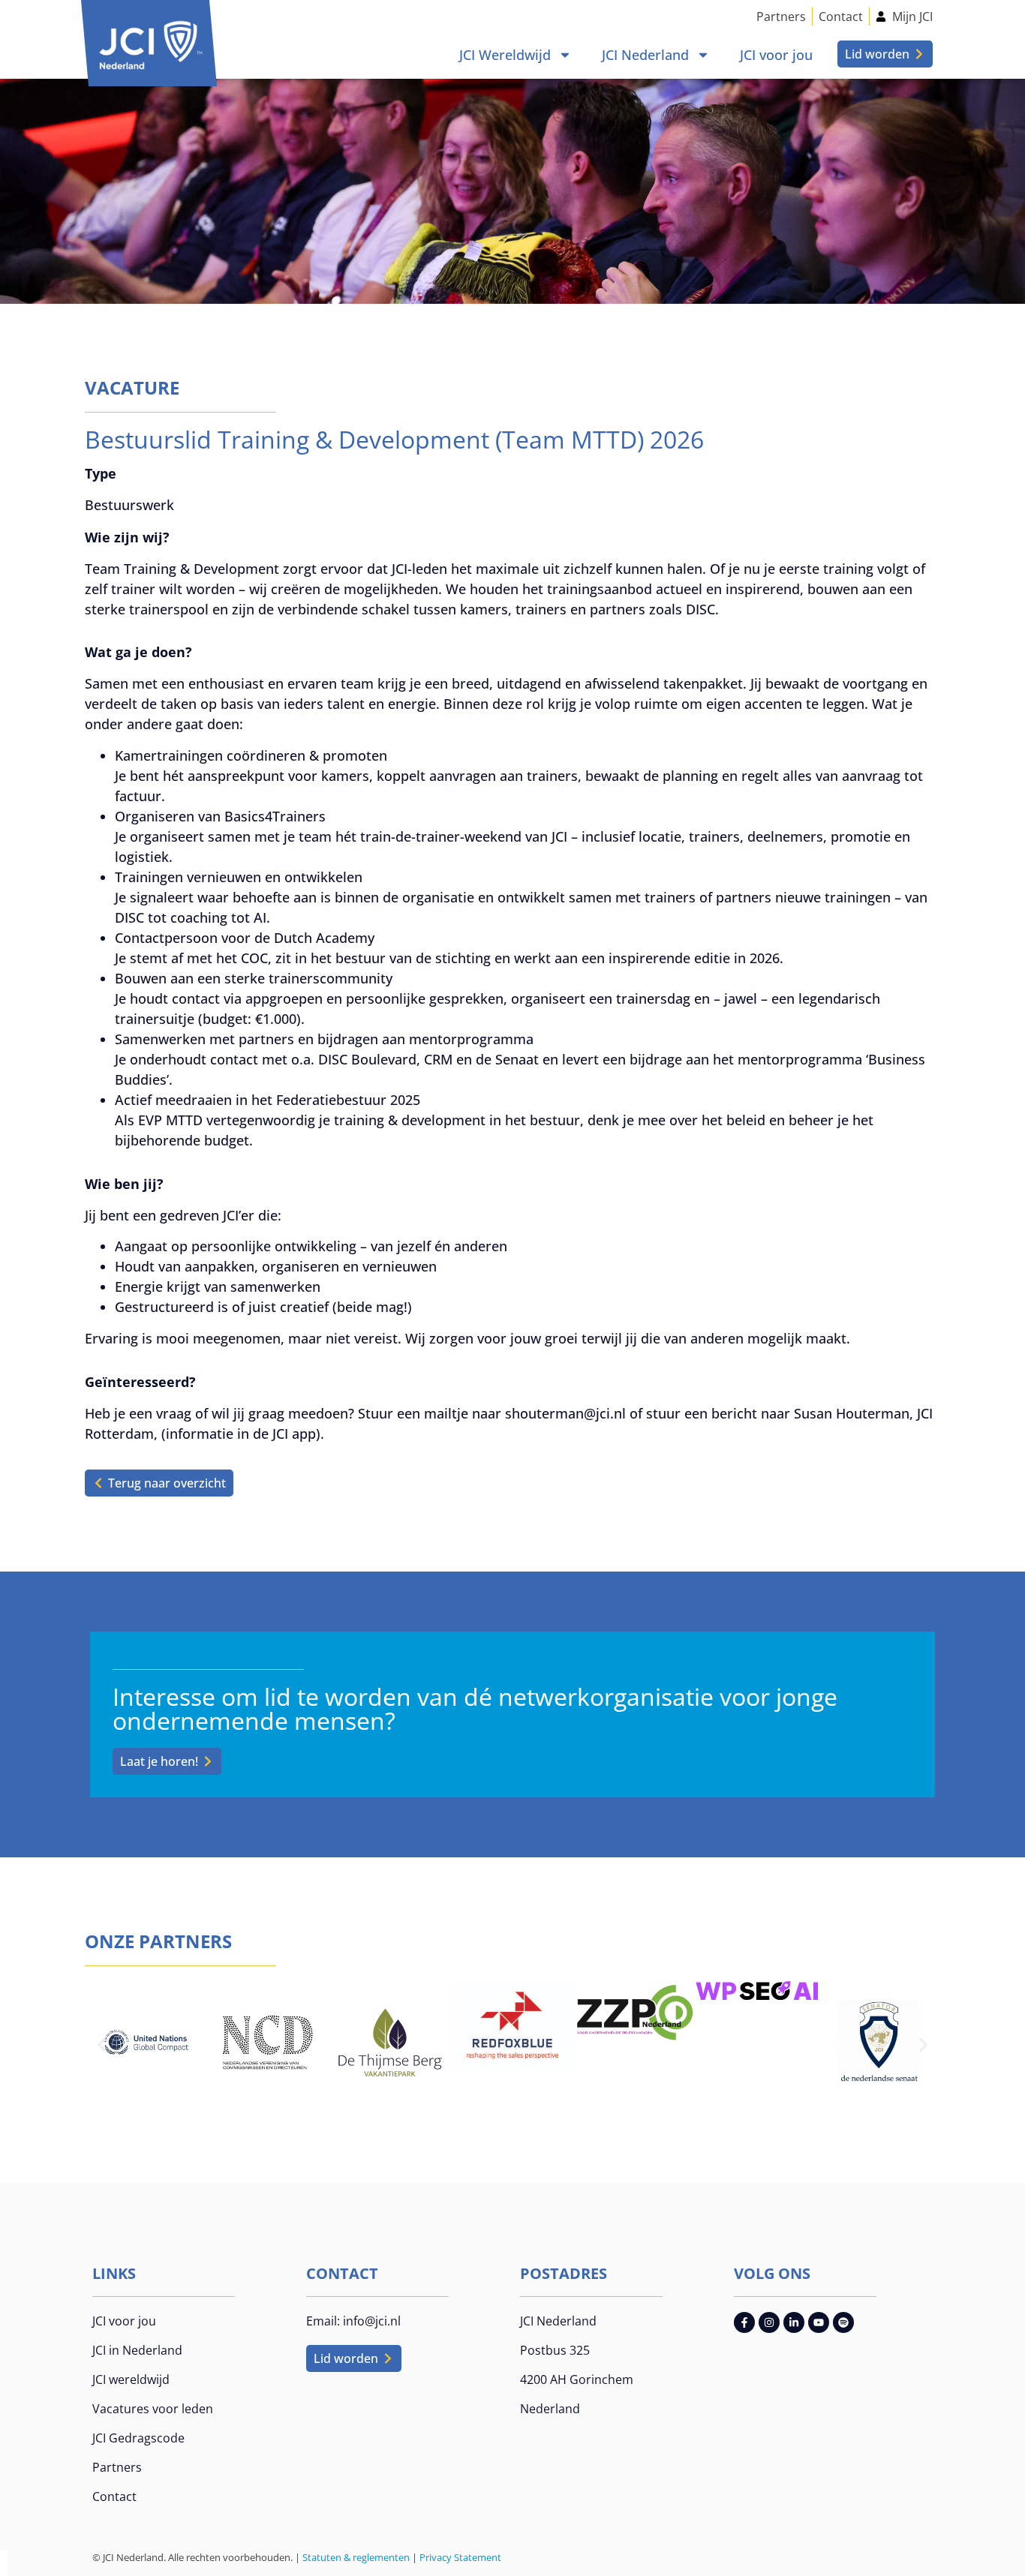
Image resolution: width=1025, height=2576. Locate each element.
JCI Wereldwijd (505, 55)
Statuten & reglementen (356, 2557)
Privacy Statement (460, 2557)
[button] (102, 2045)
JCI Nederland (645, 55)
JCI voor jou (776, 55)
